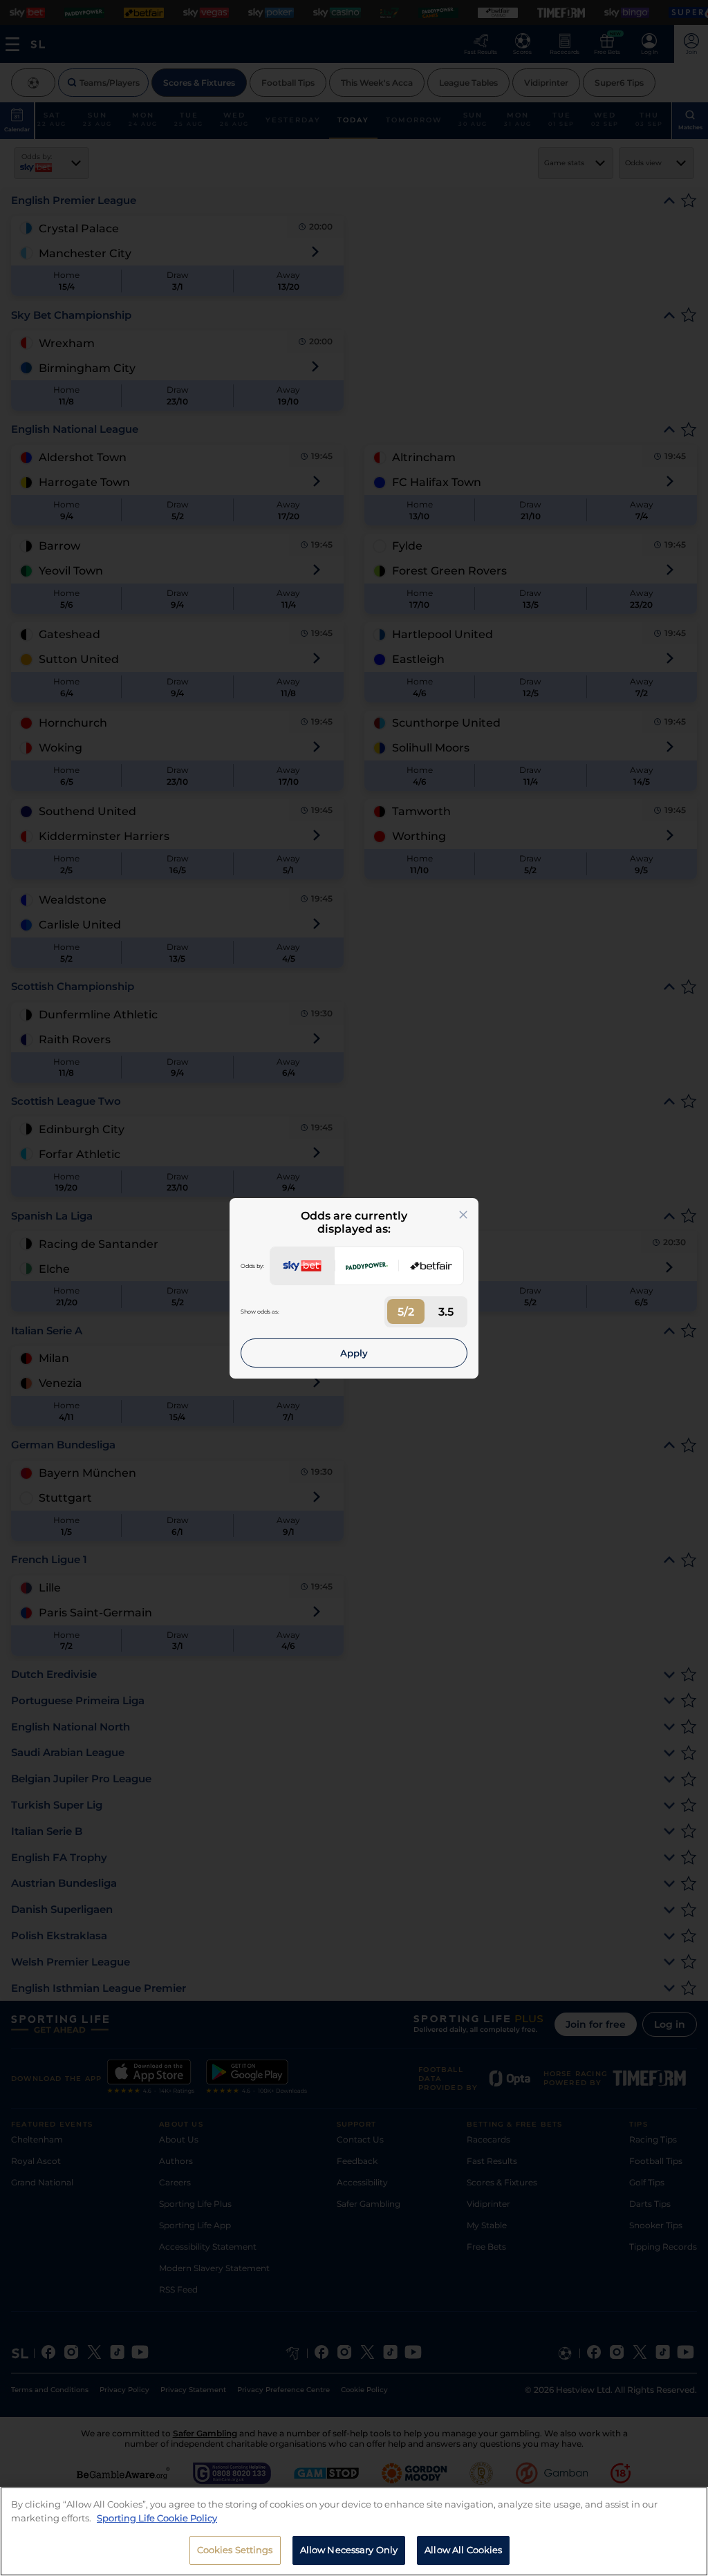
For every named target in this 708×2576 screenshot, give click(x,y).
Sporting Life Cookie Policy (157, 2518)
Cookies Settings (235, 2550)
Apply (354, 1353)
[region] (354, 2531)
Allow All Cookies (463, 2550)
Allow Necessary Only (349, 2550)
